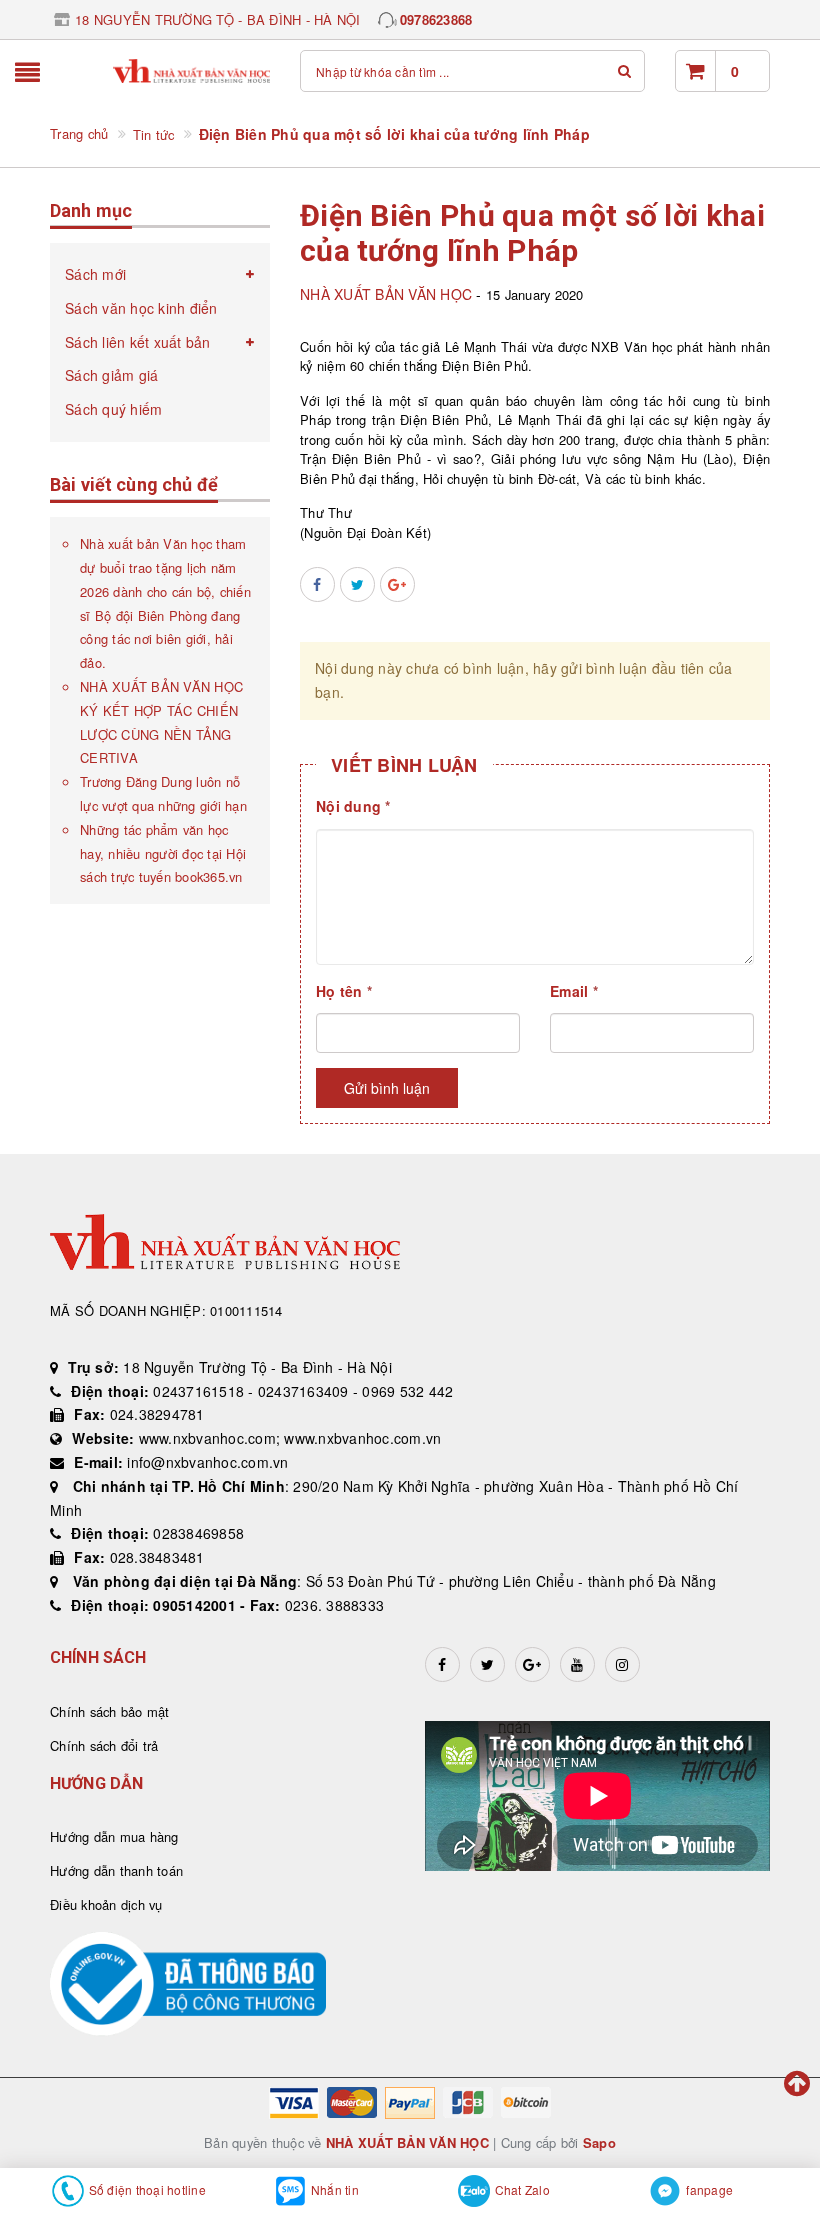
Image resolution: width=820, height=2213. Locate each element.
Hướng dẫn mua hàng (114, 1836)
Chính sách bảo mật (110, 1711)
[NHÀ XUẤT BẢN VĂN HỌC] (192, 71)
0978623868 (436, 19)
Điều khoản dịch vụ (106, 1904)
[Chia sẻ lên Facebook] (317, 584)
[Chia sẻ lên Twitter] (357, 584)
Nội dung (353, 806)
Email (574, 991)
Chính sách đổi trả (104, 1745)
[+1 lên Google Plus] (397, 584)
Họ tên (344, 991)
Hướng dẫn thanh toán (116, 1870)
